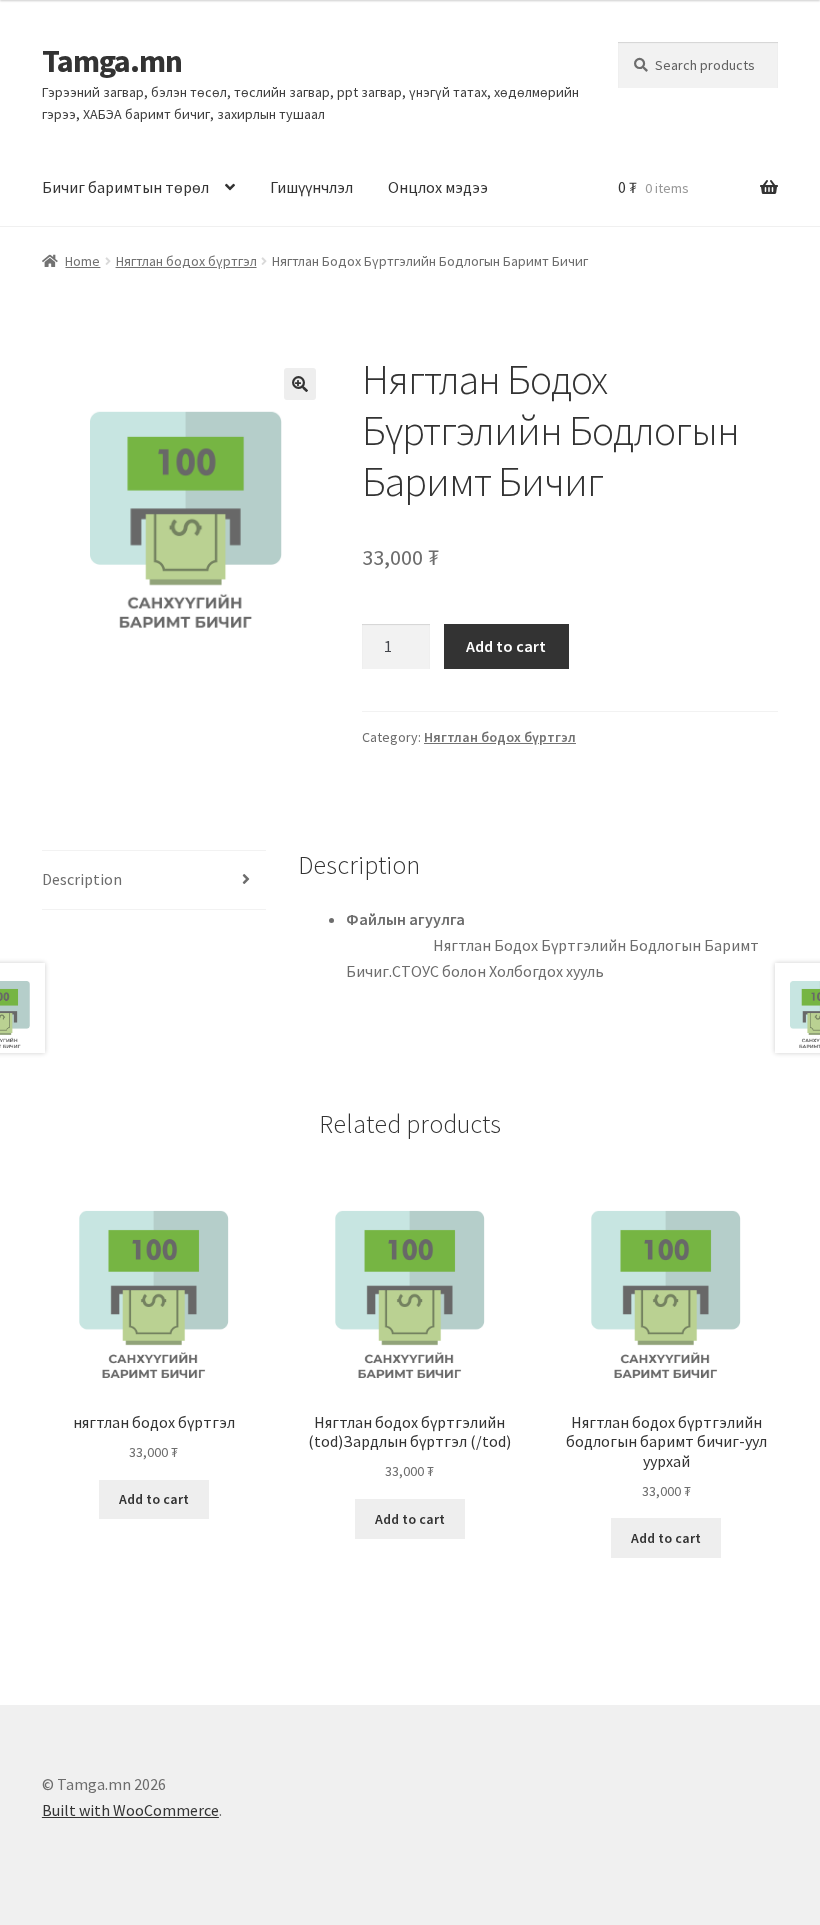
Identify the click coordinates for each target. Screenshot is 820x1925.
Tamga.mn (112, 61)
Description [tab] (82, 879)
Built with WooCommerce (130, 1810)
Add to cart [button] (154, 1499)
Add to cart (506, 646)
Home (82, 261)
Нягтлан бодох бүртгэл (186, 261)
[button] (300, 384)
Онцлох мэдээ (438, 187)
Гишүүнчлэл (311, 187)
